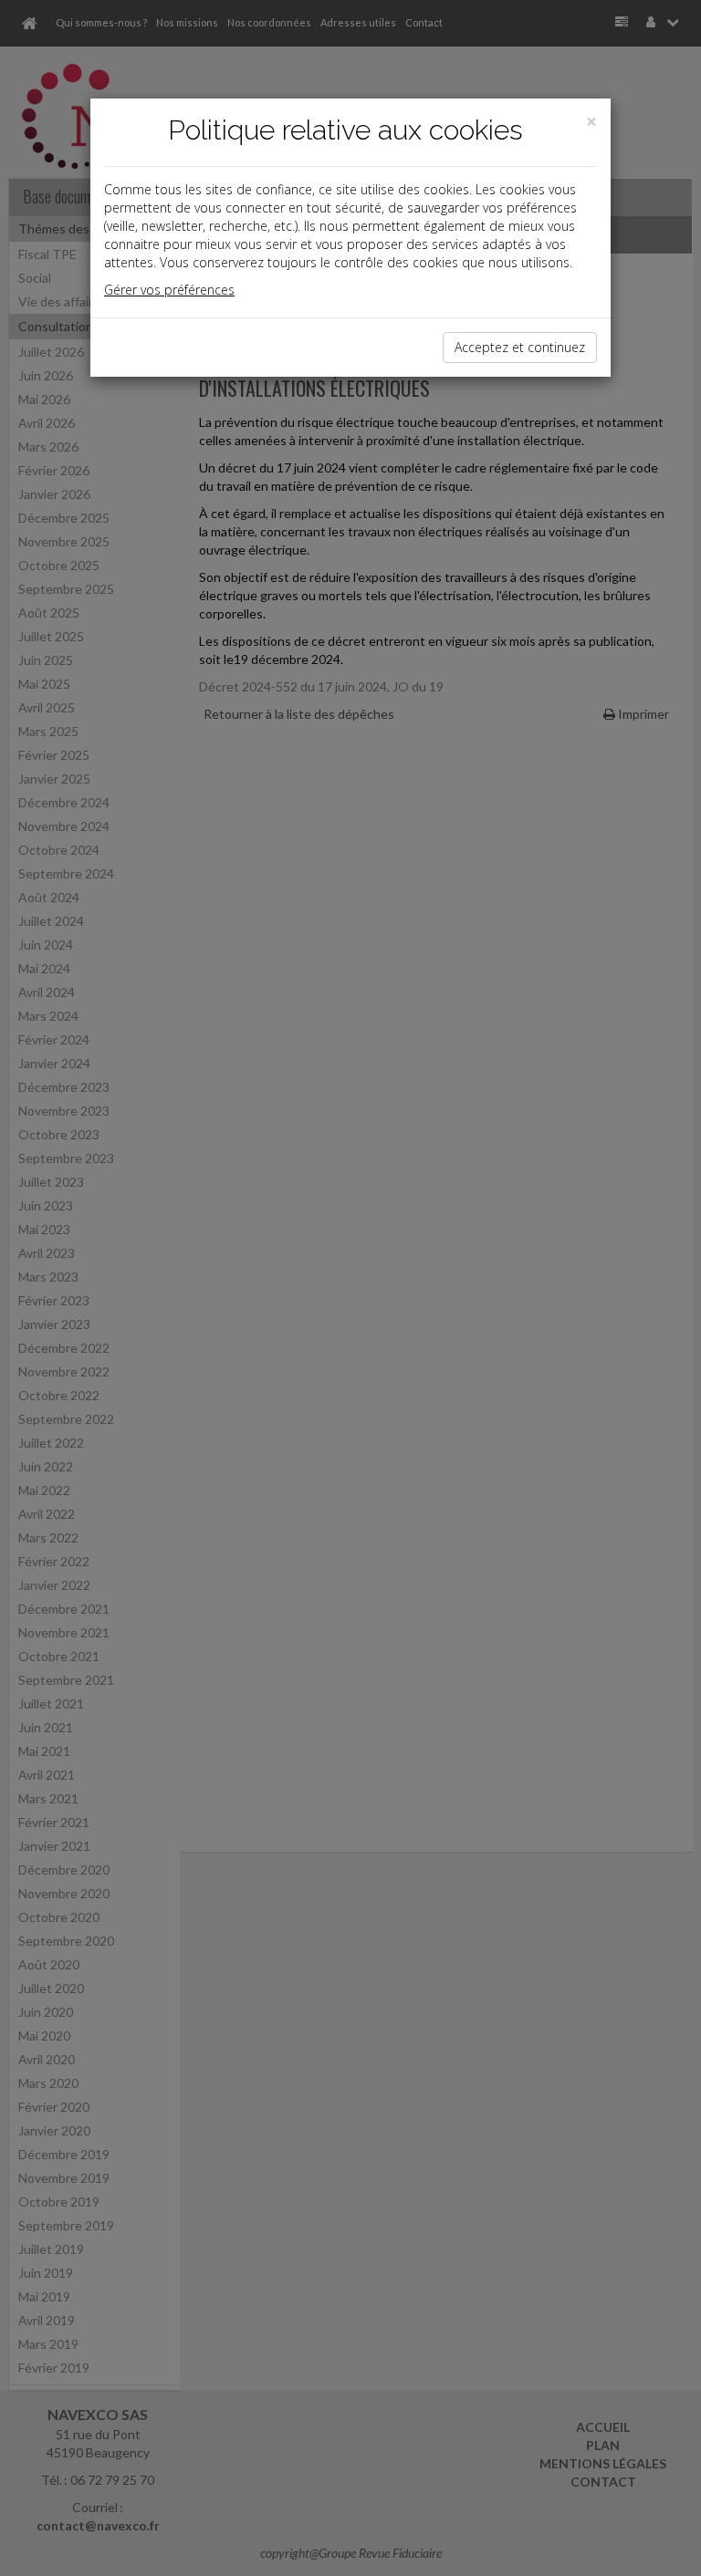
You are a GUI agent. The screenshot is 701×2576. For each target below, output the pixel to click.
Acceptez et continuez (520, 347)
